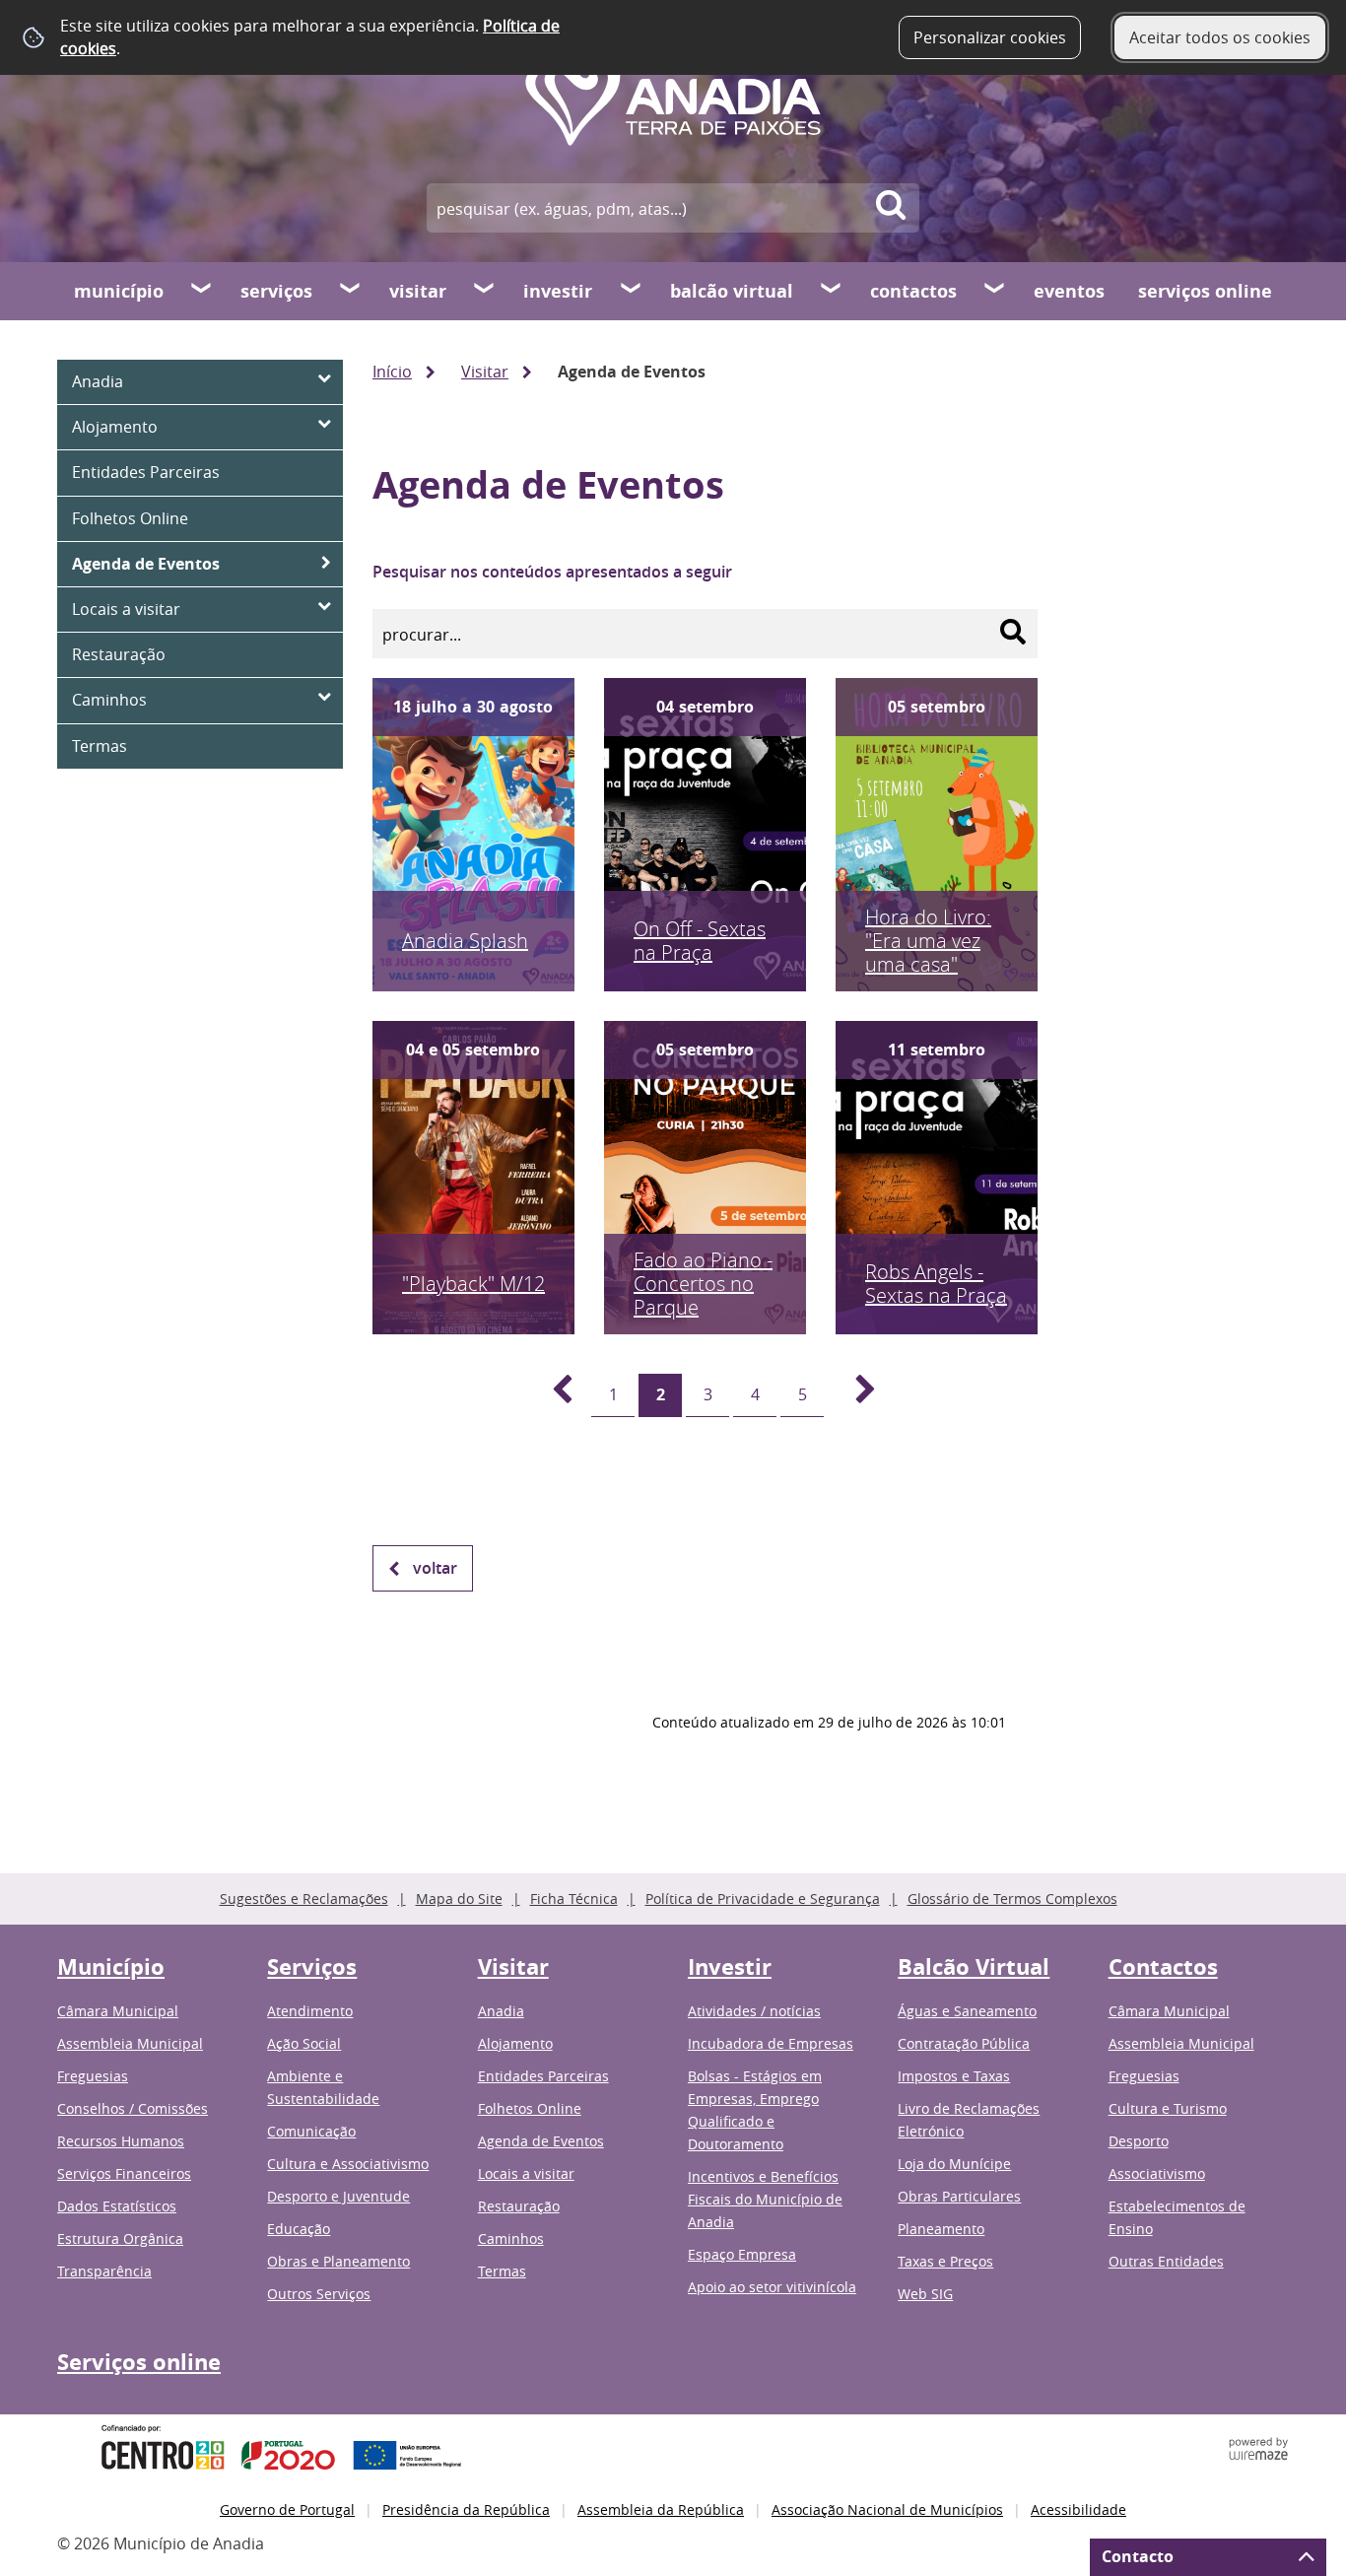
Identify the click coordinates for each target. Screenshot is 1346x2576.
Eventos (1069, 291)
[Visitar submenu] (485, 291)
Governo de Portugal (287, 2509)
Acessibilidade (1078, 2509)
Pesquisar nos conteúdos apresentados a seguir (552, 572)
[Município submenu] (202, 291)
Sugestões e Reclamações (304, 1898)
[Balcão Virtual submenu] (832, 291)
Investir (558, 291)
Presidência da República (466, 2509)
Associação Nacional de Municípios (887, 2509)
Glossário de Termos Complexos (1012, 1898)
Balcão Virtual (732, 291)
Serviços (276, 291)
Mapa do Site (459, 1898)
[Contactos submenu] (995, 291)
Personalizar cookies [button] (990, 37)
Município (119, 291)
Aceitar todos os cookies (1220, 37)
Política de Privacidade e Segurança (763, 1898)
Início (392, 372)
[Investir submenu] (632, 291)
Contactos (913, 291)
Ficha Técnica (574, 1898)
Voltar (435, 1568)
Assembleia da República (661, 2509)
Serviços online (1205, 291)
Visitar (418, 291)
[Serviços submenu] (351, 291)
